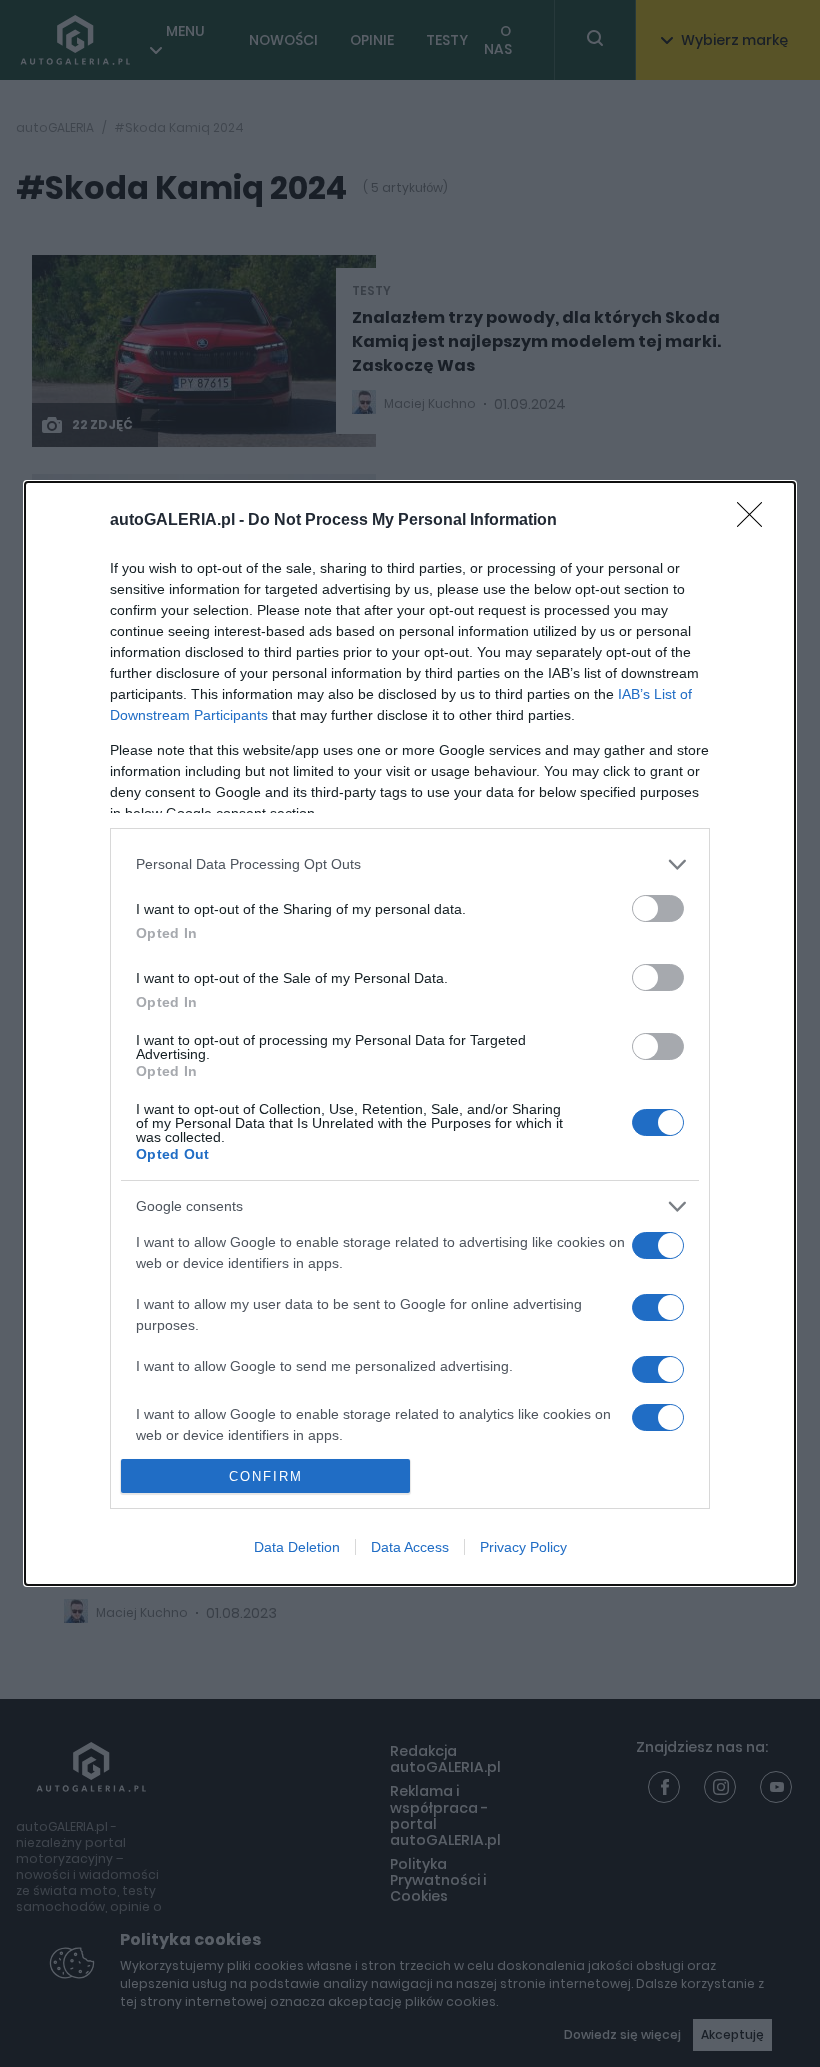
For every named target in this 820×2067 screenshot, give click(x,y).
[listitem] (410, 864)
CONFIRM (266, 1476)
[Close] (756, 521)
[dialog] (410, 1033)
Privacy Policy (523, 1547)
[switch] (658, 908)
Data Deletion (297, 1547)
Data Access (410, 1547)
